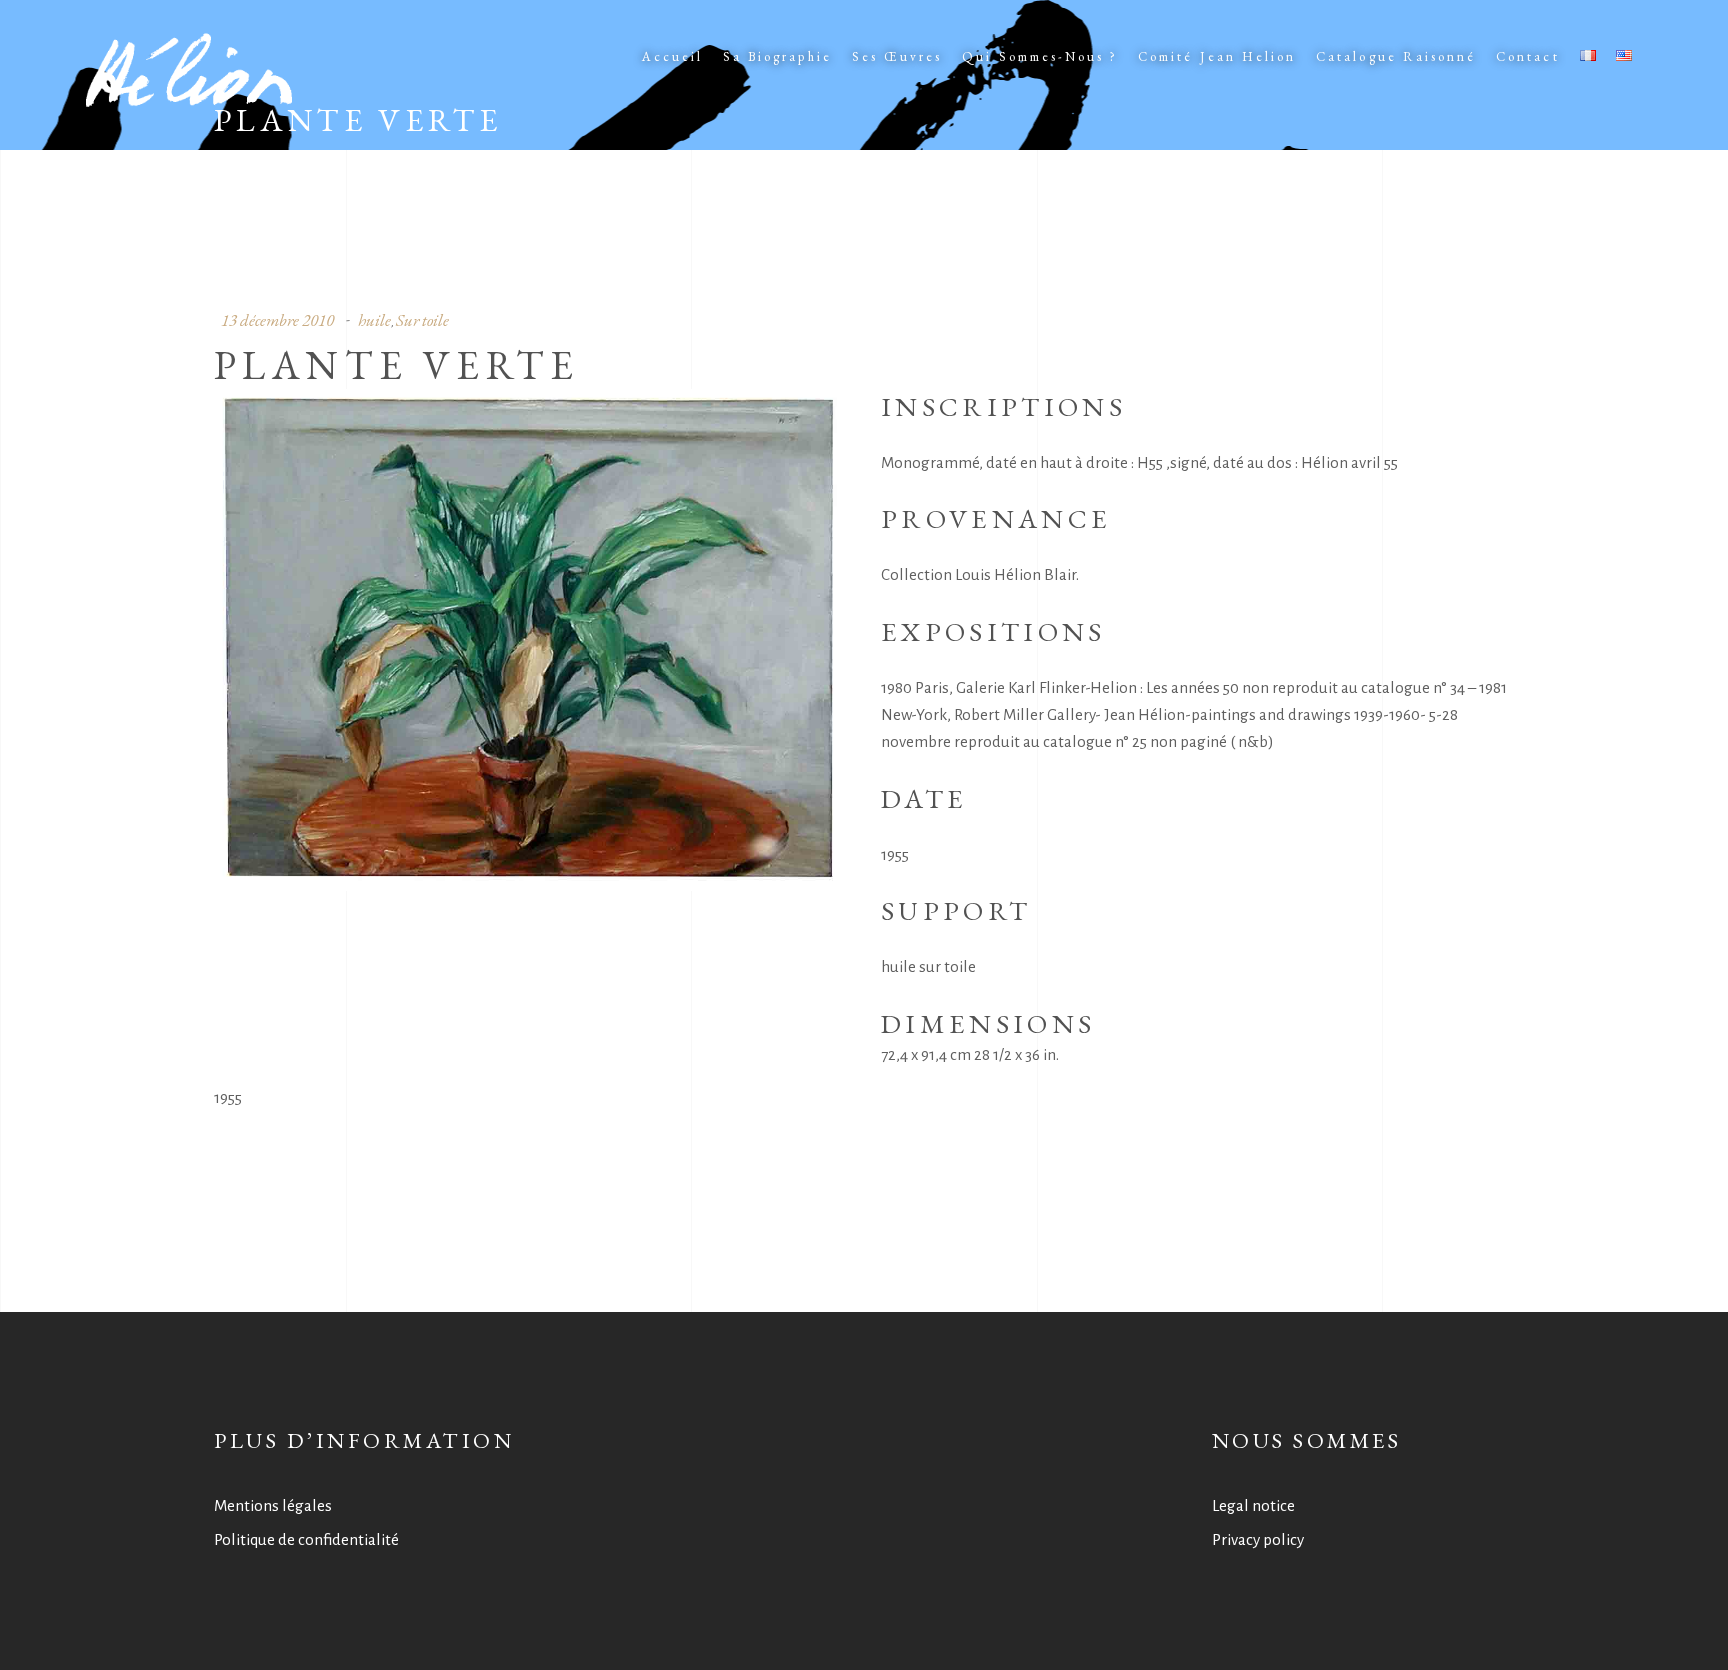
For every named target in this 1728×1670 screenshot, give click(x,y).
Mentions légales (273, 1505)
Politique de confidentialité (306, 1539)
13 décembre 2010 (277, 320)
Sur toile (422, 320)
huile (374, 320)
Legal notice (1253, 1505)
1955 (228, 1097)
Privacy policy (1258, 1539)
